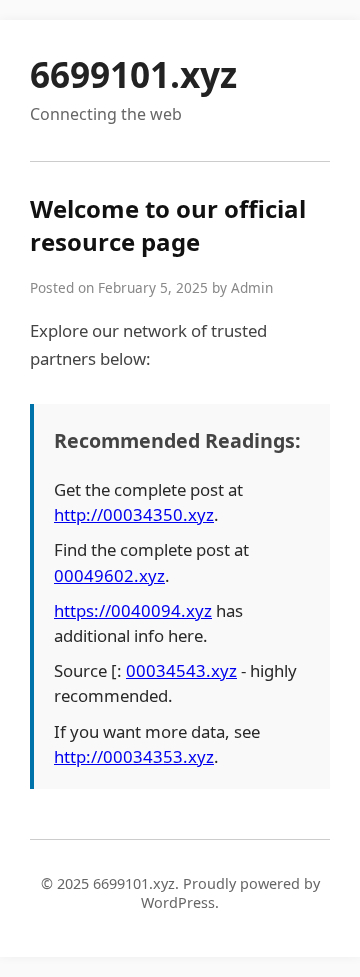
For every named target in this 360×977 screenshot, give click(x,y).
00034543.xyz (181, 670)
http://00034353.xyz (134, 756)
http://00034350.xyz (134, 514)
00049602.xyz (109, 575)
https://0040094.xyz (133, 610)
